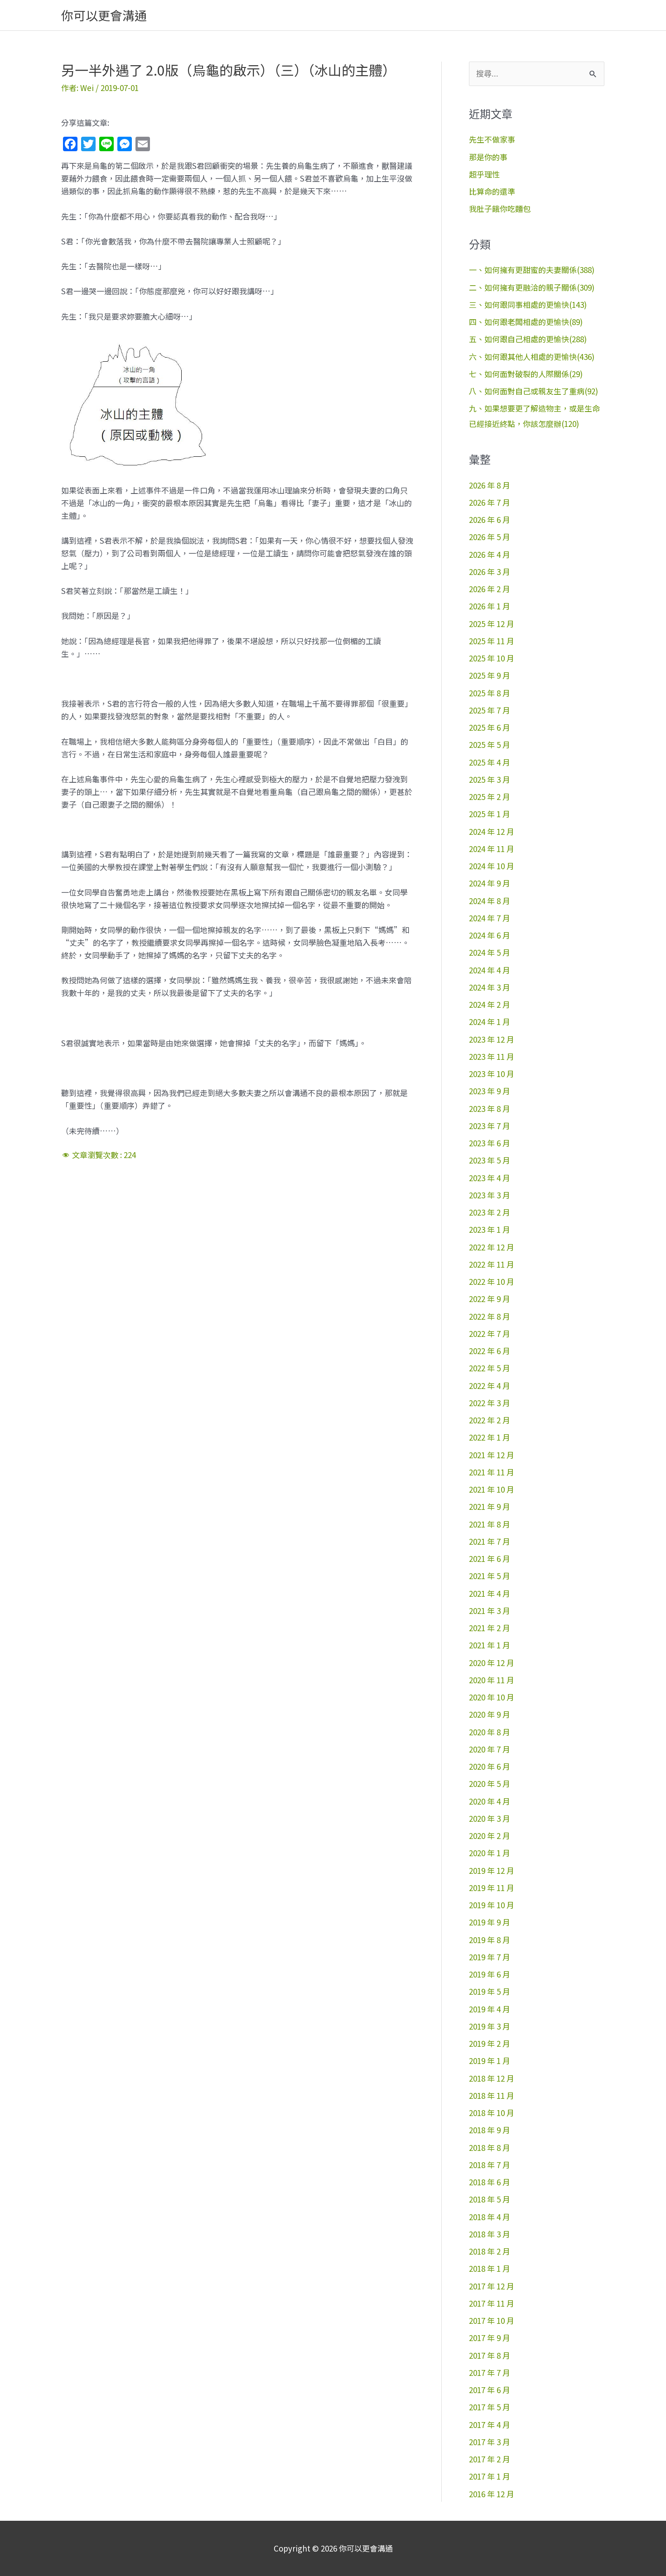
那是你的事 (488, 157)
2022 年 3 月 (490, 1403)
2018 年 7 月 (490, 2165)
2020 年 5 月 (490, 1784)
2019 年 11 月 (492, 1888)
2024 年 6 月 (490, 935)
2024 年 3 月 (490, 987)
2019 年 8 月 (490, 1940)
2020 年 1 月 (490, 1853)
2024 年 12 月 (492, 831)
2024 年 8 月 (490, 901)
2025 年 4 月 (490, 762)
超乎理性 (484, 174)
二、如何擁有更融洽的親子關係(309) (532, 287)
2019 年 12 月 (492, 1870)
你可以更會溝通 (104, 15)
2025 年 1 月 (490, 814)
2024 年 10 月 (492, 866)
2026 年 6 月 (490, 520)
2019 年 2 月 (490, 2043)
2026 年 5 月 (490, 537)
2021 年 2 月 (490, 1628)
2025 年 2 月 (490, 797)
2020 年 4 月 (490, 1801)
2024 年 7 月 (490, 918)
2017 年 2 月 (490, 2459)
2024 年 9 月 (490, 883)
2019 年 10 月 (492, 1905)
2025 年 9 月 (490, 675)
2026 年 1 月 (490, 606)
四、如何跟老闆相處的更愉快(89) (526, 322)
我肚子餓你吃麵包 (500, 208)
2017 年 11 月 (492, 2303)
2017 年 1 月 (490, 2476)
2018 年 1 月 (490, 2268)
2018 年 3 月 (490, 2234)
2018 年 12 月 (492, 2078)
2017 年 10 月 (492, 2320)
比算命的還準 (492, 191)
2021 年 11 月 (492, 1472)
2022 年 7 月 (490, 1333)
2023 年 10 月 (492, 1074)
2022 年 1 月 (490, 1437)
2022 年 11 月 (492, 1264)
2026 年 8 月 (490, 485)
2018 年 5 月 (490, 2199)
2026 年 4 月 (490, 554)
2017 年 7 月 (490, 2373)
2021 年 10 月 (492, 1489)
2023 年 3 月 (490, 1195)
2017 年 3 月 (490, 2442)
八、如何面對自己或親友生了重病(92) (533, 391)
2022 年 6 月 (490, 1351)
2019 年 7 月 (490, 1957)
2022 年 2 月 (490, 1420)
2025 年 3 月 (490, 779)
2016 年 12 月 (492, 2494)
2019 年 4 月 (490, 2009)
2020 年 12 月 (492, 1663)
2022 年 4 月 (490, 1386)
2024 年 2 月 (490, 1004)
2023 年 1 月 (490, 1229)
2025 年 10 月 (492, 658)
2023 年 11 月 (492, 1056)
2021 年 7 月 (490, 1541)
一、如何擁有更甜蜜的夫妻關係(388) (532, 270)
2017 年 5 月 (490, 2407)
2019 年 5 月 (490, 1991)
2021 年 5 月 (490, 1576)
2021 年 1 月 (490, 1645)
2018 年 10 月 (492, 2113)
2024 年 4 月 (490, 970)
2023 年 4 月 (490, 1178)
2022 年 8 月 (490, 1316)
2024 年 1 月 (490, 1022)
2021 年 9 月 (490, 1506)
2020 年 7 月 (490, 1749)
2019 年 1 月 (490, 2061)
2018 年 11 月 (492, 2095)
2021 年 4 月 (490, 1593)
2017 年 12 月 (492, 2286)
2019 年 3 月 (490, 2026)
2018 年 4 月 (490, 2217)
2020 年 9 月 (490, 1714)
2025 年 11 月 (492, 641)
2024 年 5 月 (490, 952)
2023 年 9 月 (490, 1091)
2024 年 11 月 (492, 849)
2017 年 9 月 (490, 2338)
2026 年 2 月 (490, 589)
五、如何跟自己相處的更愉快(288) (528, 339)
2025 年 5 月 (490, 745)
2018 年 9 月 (490, 2130)
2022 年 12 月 (492, 1247)
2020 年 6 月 (490, 1766)
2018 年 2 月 (490, 2251)
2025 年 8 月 (490, 693)
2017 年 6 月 (490, 2390)
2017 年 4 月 (490, 2425)
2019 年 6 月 (490, 1974)
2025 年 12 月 (492, 624)
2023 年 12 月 (492, 1039)
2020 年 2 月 (490, 1836)
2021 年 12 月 (492, 1455)
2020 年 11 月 (492, 1680)
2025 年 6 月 (490, 727)
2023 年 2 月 (490, 1212)
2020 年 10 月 (492, 1697)
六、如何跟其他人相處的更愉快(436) (532, 357)
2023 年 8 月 (490, 1108)
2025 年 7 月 (490, 710)
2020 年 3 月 (490, 1818)
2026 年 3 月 (490, 572)
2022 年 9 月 (490, 1299)
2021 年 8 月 (490, 1524)
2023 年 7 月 (490, 1126)
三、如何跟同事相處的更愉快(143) (528, 304)
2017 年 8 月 (490, 2355)
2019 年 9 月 (490, 1922)
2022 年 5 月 (490, 1368)
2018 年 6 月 (490, 2182)
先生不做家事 (492, 139)
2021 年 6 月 (490, 1559)
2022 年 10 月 (492, 1281)
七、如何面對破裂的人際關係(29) (526, 374)
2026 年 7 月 (490, 502)
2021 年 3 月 (490, 1611)
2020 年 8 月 (490, 1732)
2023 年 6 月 (490, 1143)
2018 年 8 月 (490, 2147)
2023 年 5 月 (490, 1160)
